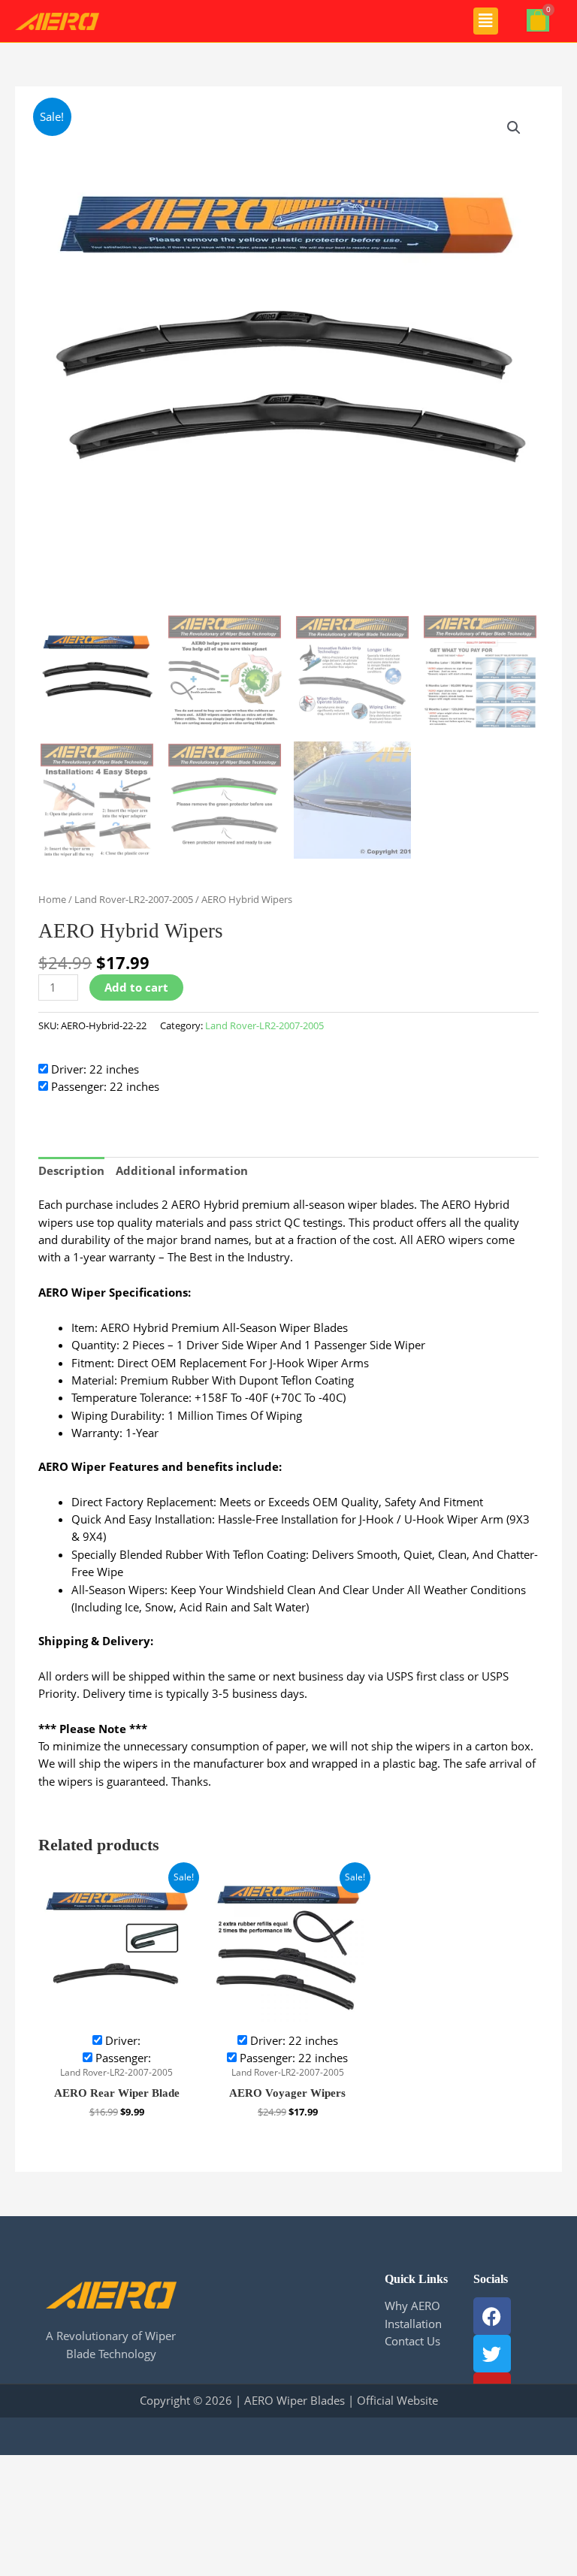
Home (52, 899)
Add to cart (136, 987)
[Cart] (538, 20)
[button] (486, 21)
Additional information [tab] (182, 1170)
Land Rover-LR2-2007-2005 (134, 899)
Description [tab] (71, 1170)
